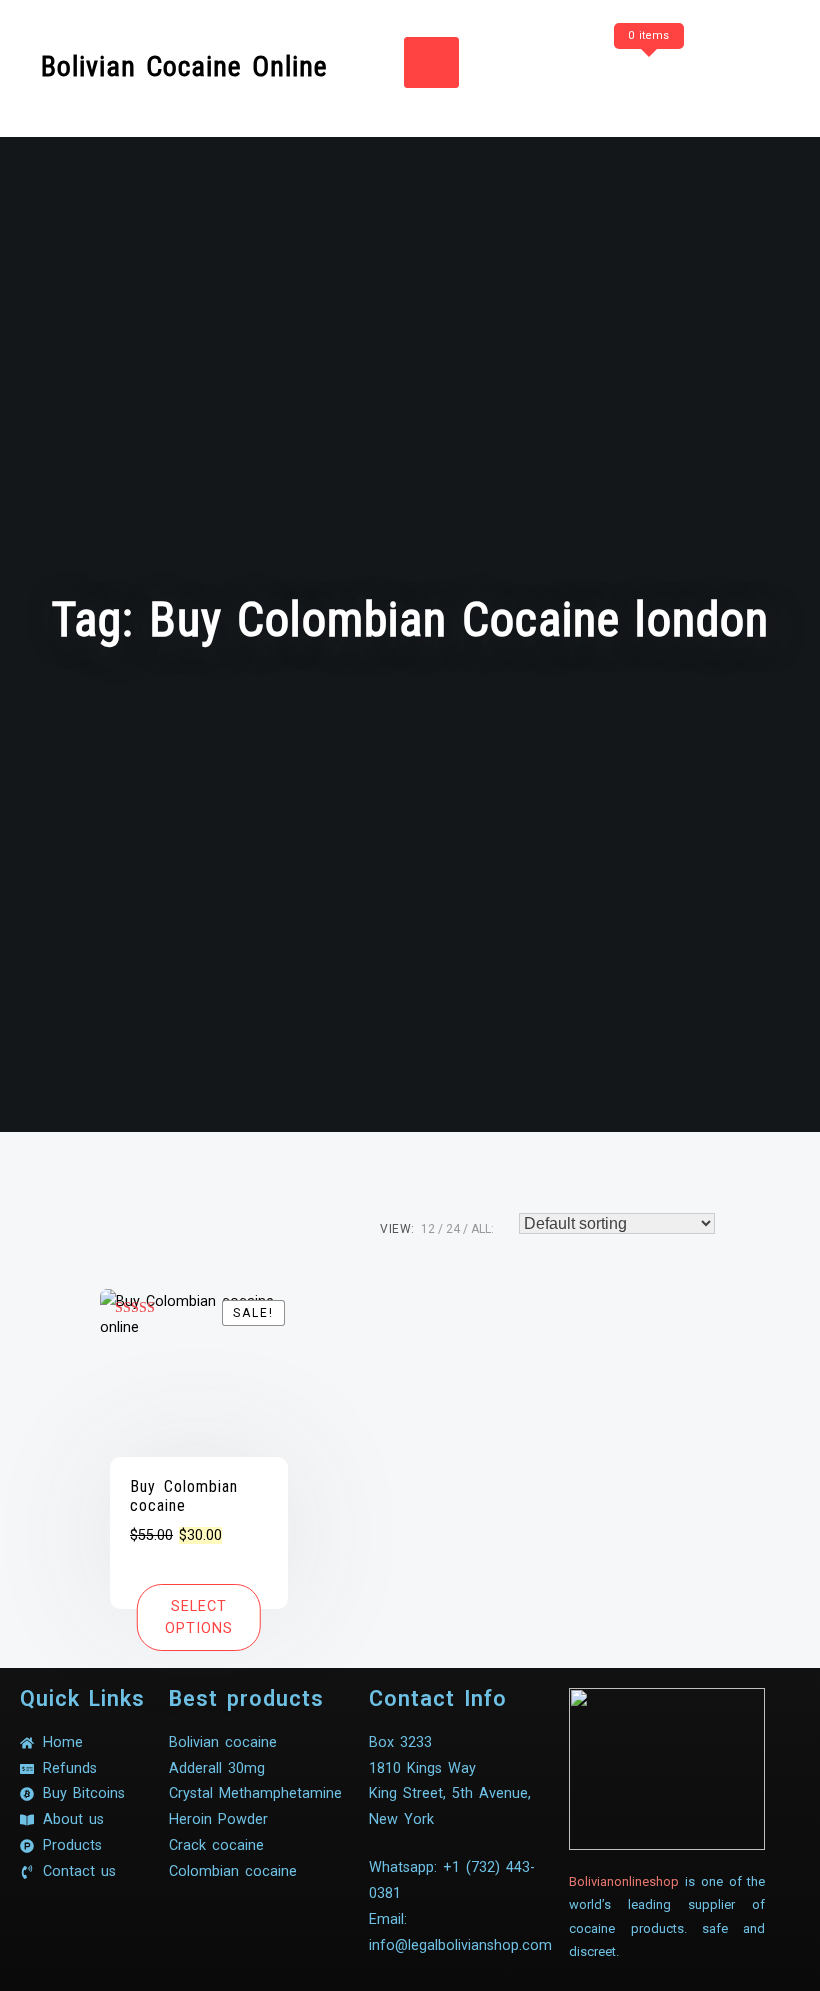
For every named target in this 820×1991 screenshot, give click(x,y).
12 (428, 1229)
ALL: (482, 1229)
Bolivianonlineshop (624, 1881)
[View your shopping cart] (646, 75)
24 (453, 1229)
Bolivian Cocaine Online (184, 66)
